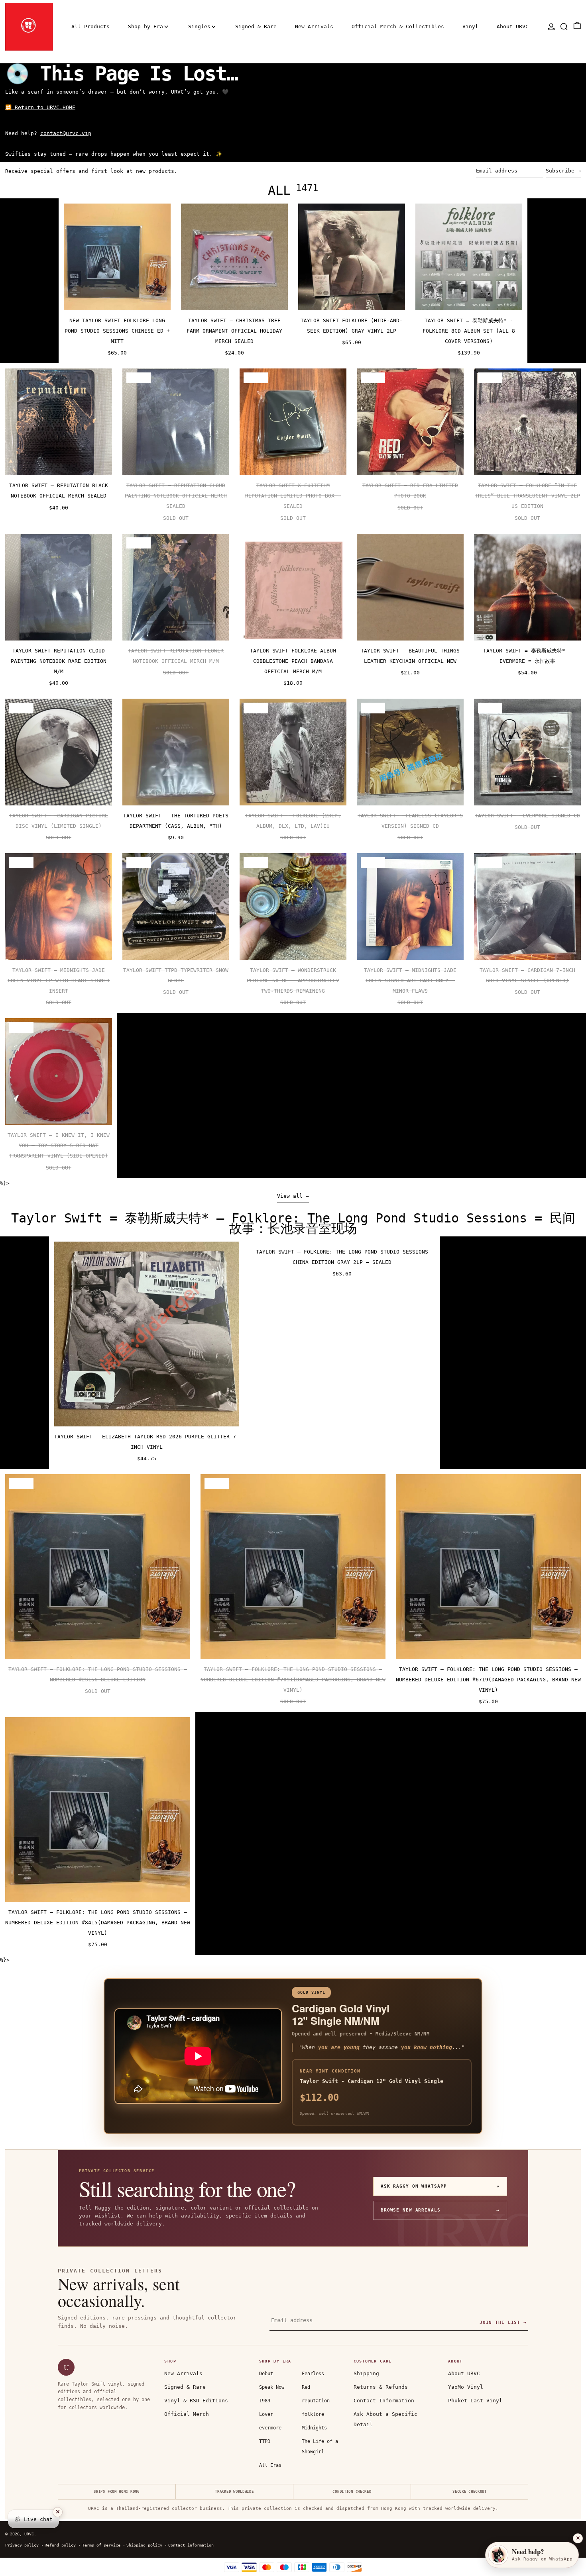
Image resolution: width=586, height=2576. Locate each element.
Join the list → (503, 2322)
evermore (270, 2428)
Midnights (314, 2428)
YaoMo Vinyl (466, 2387)
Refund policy (60, 2545)
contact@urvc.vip (66, 133)
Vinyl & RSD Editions (196, 2401)
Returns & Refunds (381, 2387)
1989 (265, 2401)
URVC (29, 2534)
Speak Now (272, 2387)
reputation (316, 2401)
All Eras (270, 2465)
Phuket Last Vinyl (475, 2401)
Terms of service (101, 2545)
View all (290, 1196)
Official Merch (187, 2414)
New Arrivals (183, 2373)
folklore (313, 2414)
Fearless (313, 2374)
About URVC (464, 2373)
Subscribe (560, 171)
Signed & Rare (185, 2387)
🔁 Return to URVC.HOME (40, 107)
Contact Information (384, 2401)
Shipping (366, 2373)
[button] (564, 26)
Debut (266, 2374)
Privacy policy (22, 2545)
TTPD (265, 2441)
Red (306, 2387)
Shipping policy (144, 2545)
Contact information (191, 2545)
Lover (266, 2414)
